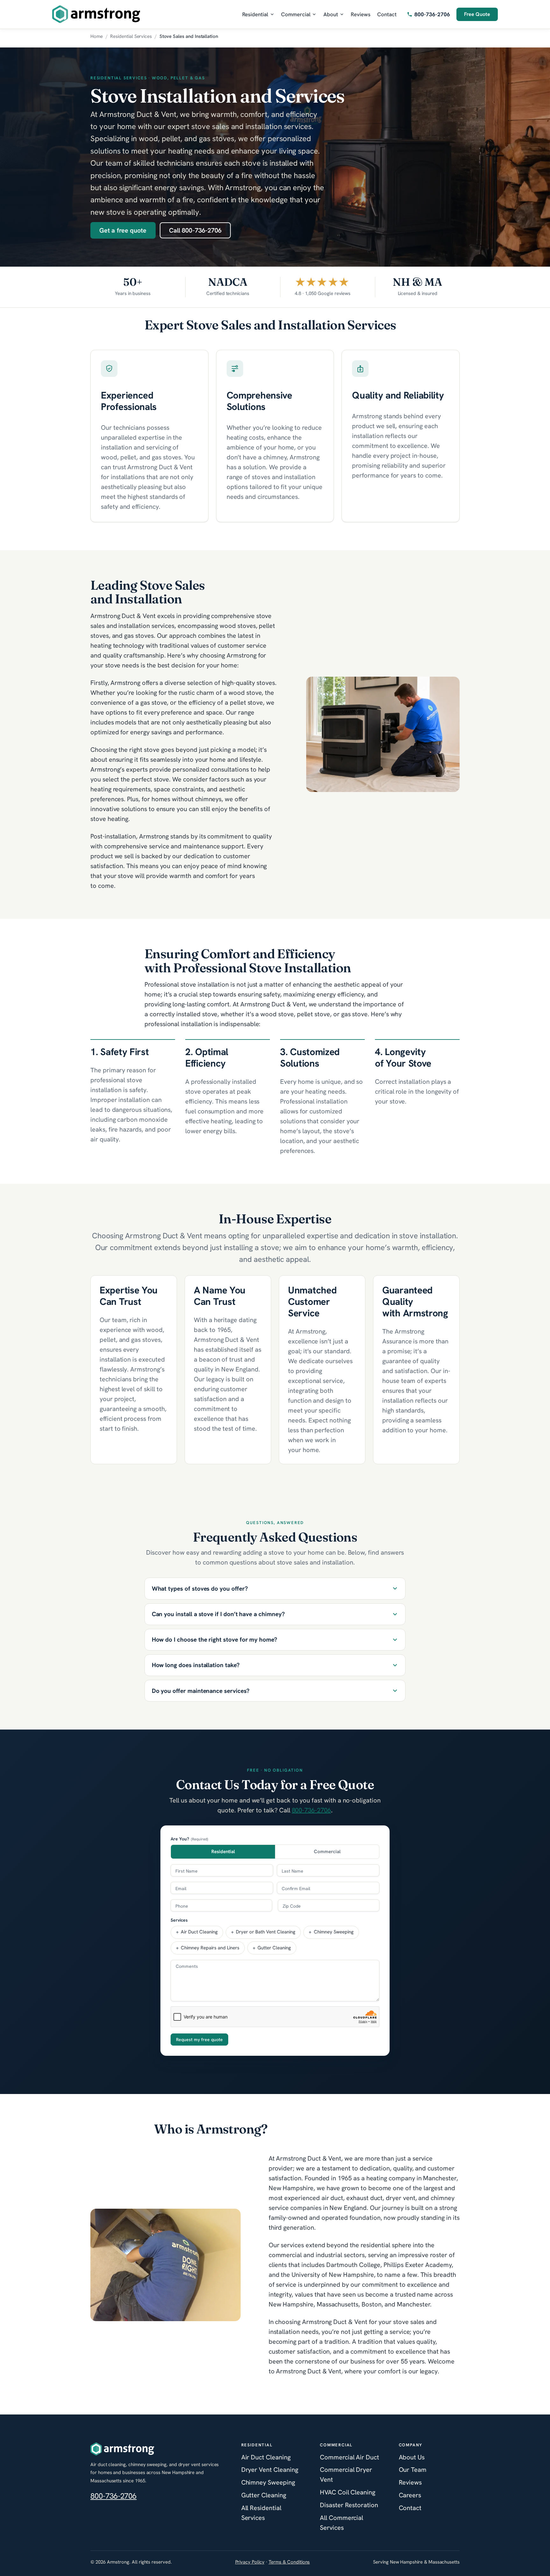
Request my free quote (199, 2040)
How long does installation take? (196, 1665)
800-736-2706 (311, 1810)
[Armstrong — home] (96, 14)
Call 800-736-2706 (195, 230)
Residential (255, 14)
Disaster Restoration (349, 2505)
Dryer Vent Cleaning (270, 2470)
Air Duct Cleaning (266, 2457)
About (331, 14)
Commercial (296, 14)
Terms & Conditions (289, 2562)
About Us (412, 2457)
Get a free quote (123, 230)
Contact (387, 14)
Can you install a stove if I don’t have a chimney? (218, 1614)
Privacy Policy (250, 2562)
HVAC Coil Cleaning (348, 2492)
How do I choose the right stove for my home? (215, 1640)
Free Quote (477, 14)
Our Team (413, 2470)
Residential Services (131, 36)
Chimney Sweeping (268, 2482)
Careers (410, 2495)
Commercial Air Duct (349, 2457)
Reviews (361, 14)
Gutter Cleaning (264, 2495)
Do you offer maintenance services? (201, 1691)
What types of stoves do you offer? (200, 1589)
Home (97, 36)
